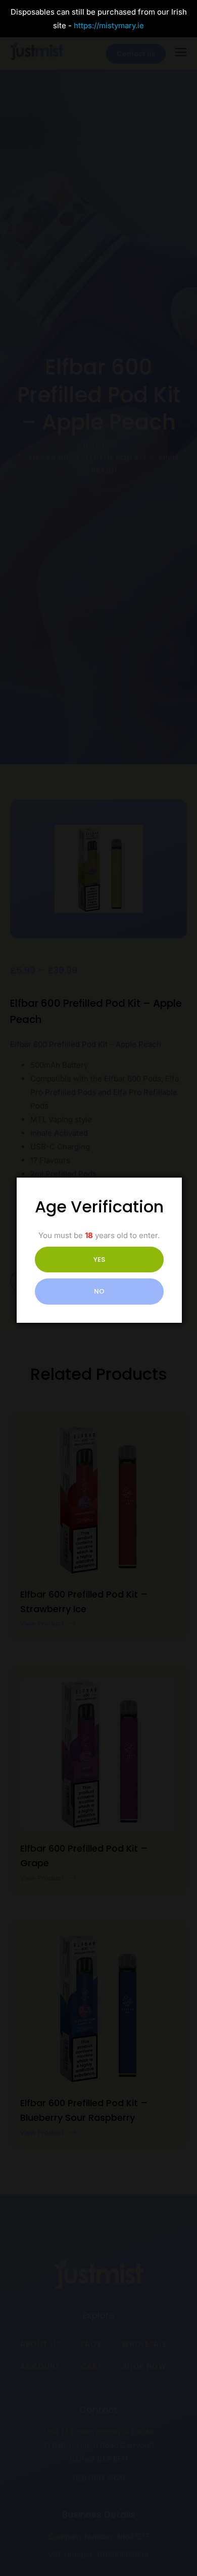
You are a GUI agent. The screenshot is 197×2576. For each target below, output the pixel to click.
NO (99, 1291)
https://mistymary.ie (109, 25)
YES (99, 1260)
